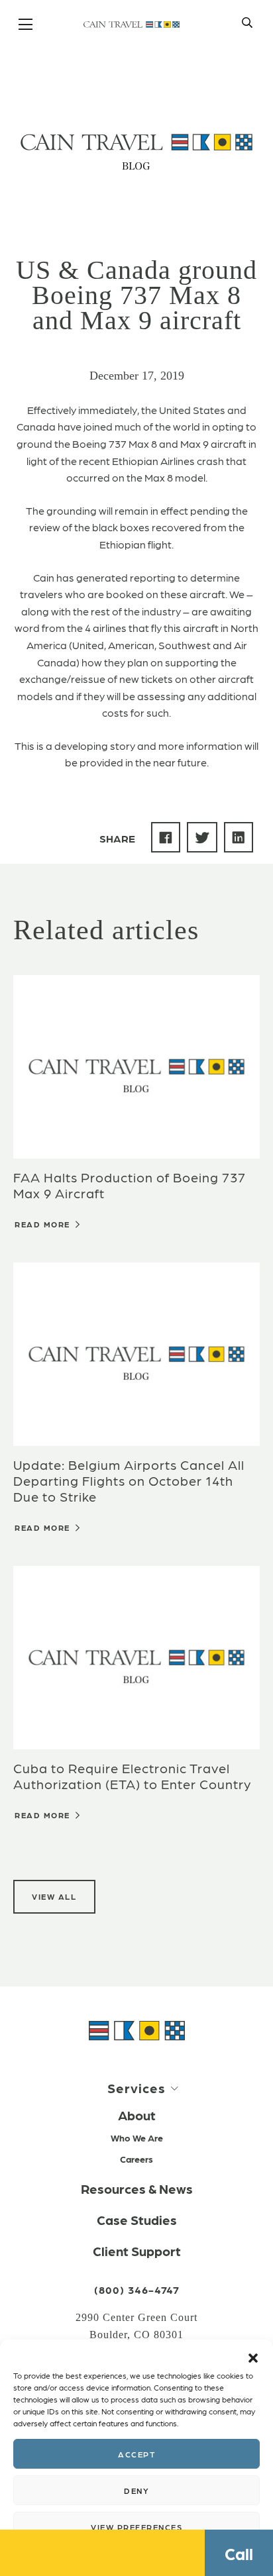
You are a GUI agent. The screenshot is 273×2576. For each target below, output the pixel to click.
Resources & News (137, 2189)
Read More (44, 1224)
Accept (136, 2454)
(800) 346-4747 (137, 2290)
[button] (253, 2356)
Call (239, 2553)
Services (136, 2088)
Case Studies (137, 2220)
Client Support (137, 2251)
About (137, 2115)
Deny (136, 2491)
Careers (136, 2159)
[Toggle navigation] (27, 25)
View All (54, 1896)
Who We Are (137, 2138)
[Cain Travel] (137, 2029)
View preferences (136, 2527)
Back (61, 68)
